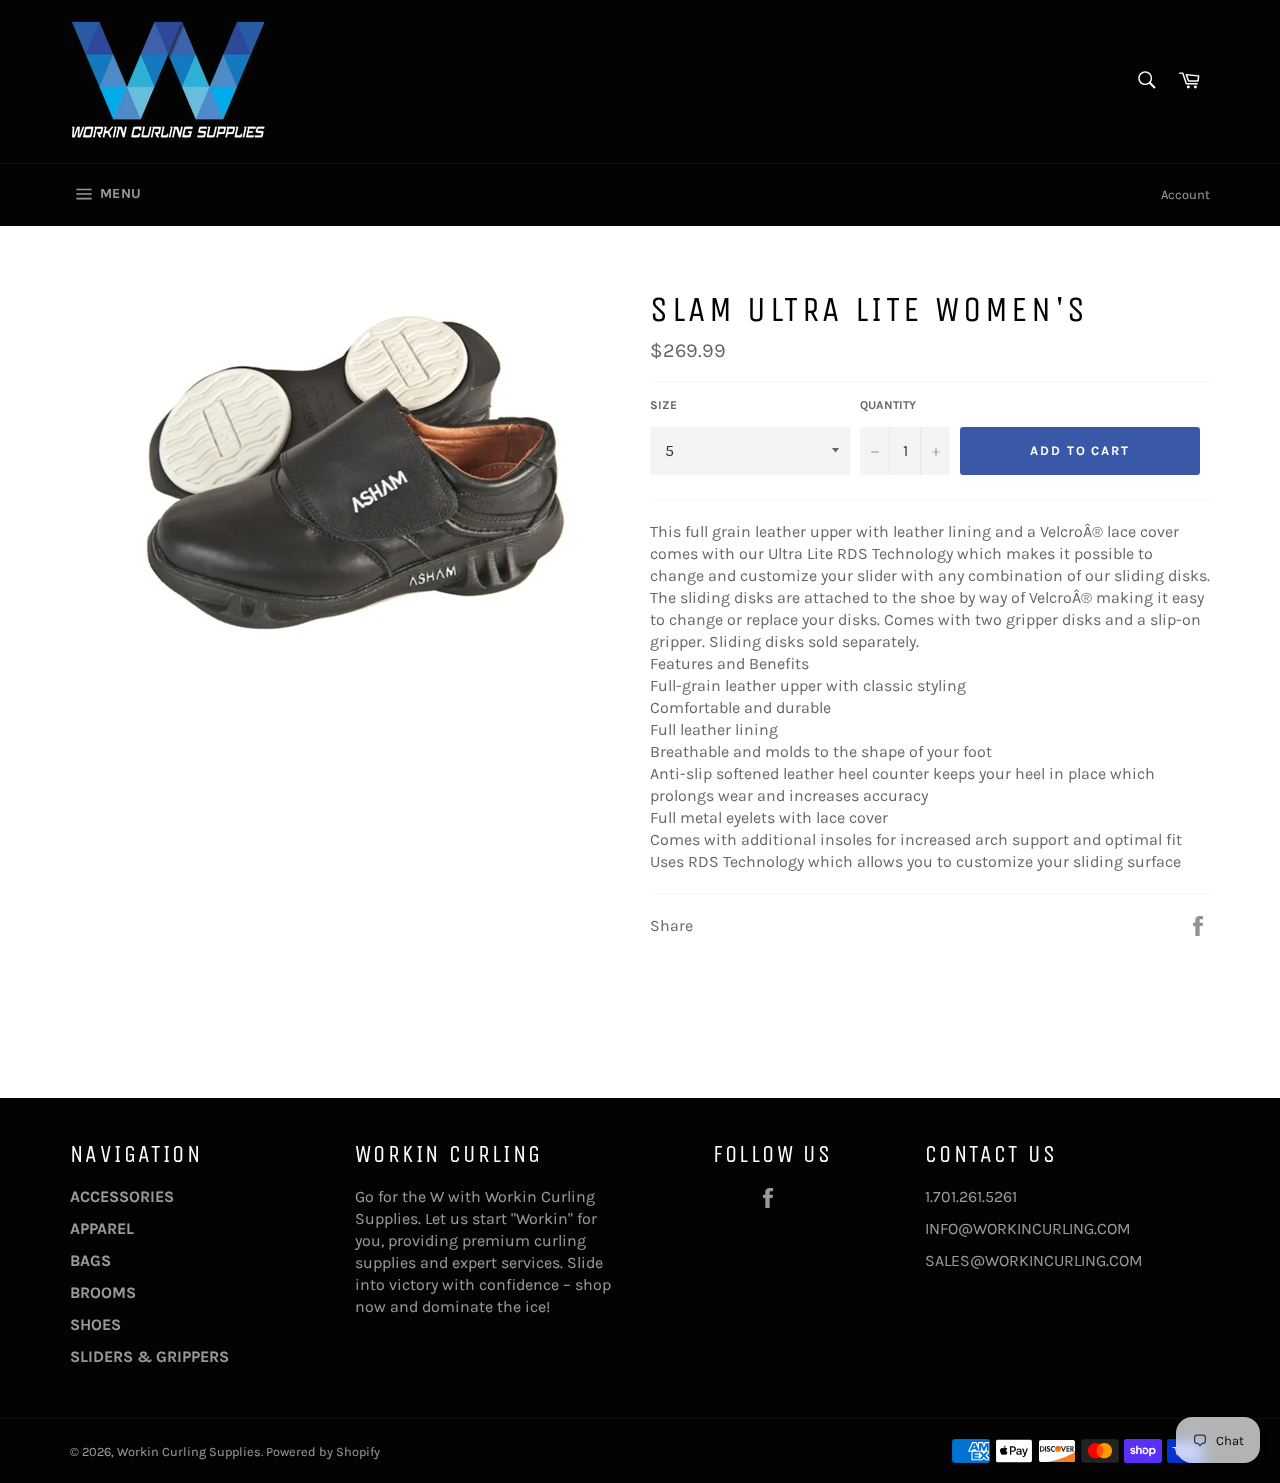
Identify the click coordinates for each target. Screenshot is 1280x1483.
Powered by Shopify (323, 1451)
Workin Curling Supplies (189, 1451)
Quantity (888, 405)
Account (1185, 194)
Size (663, 405)
